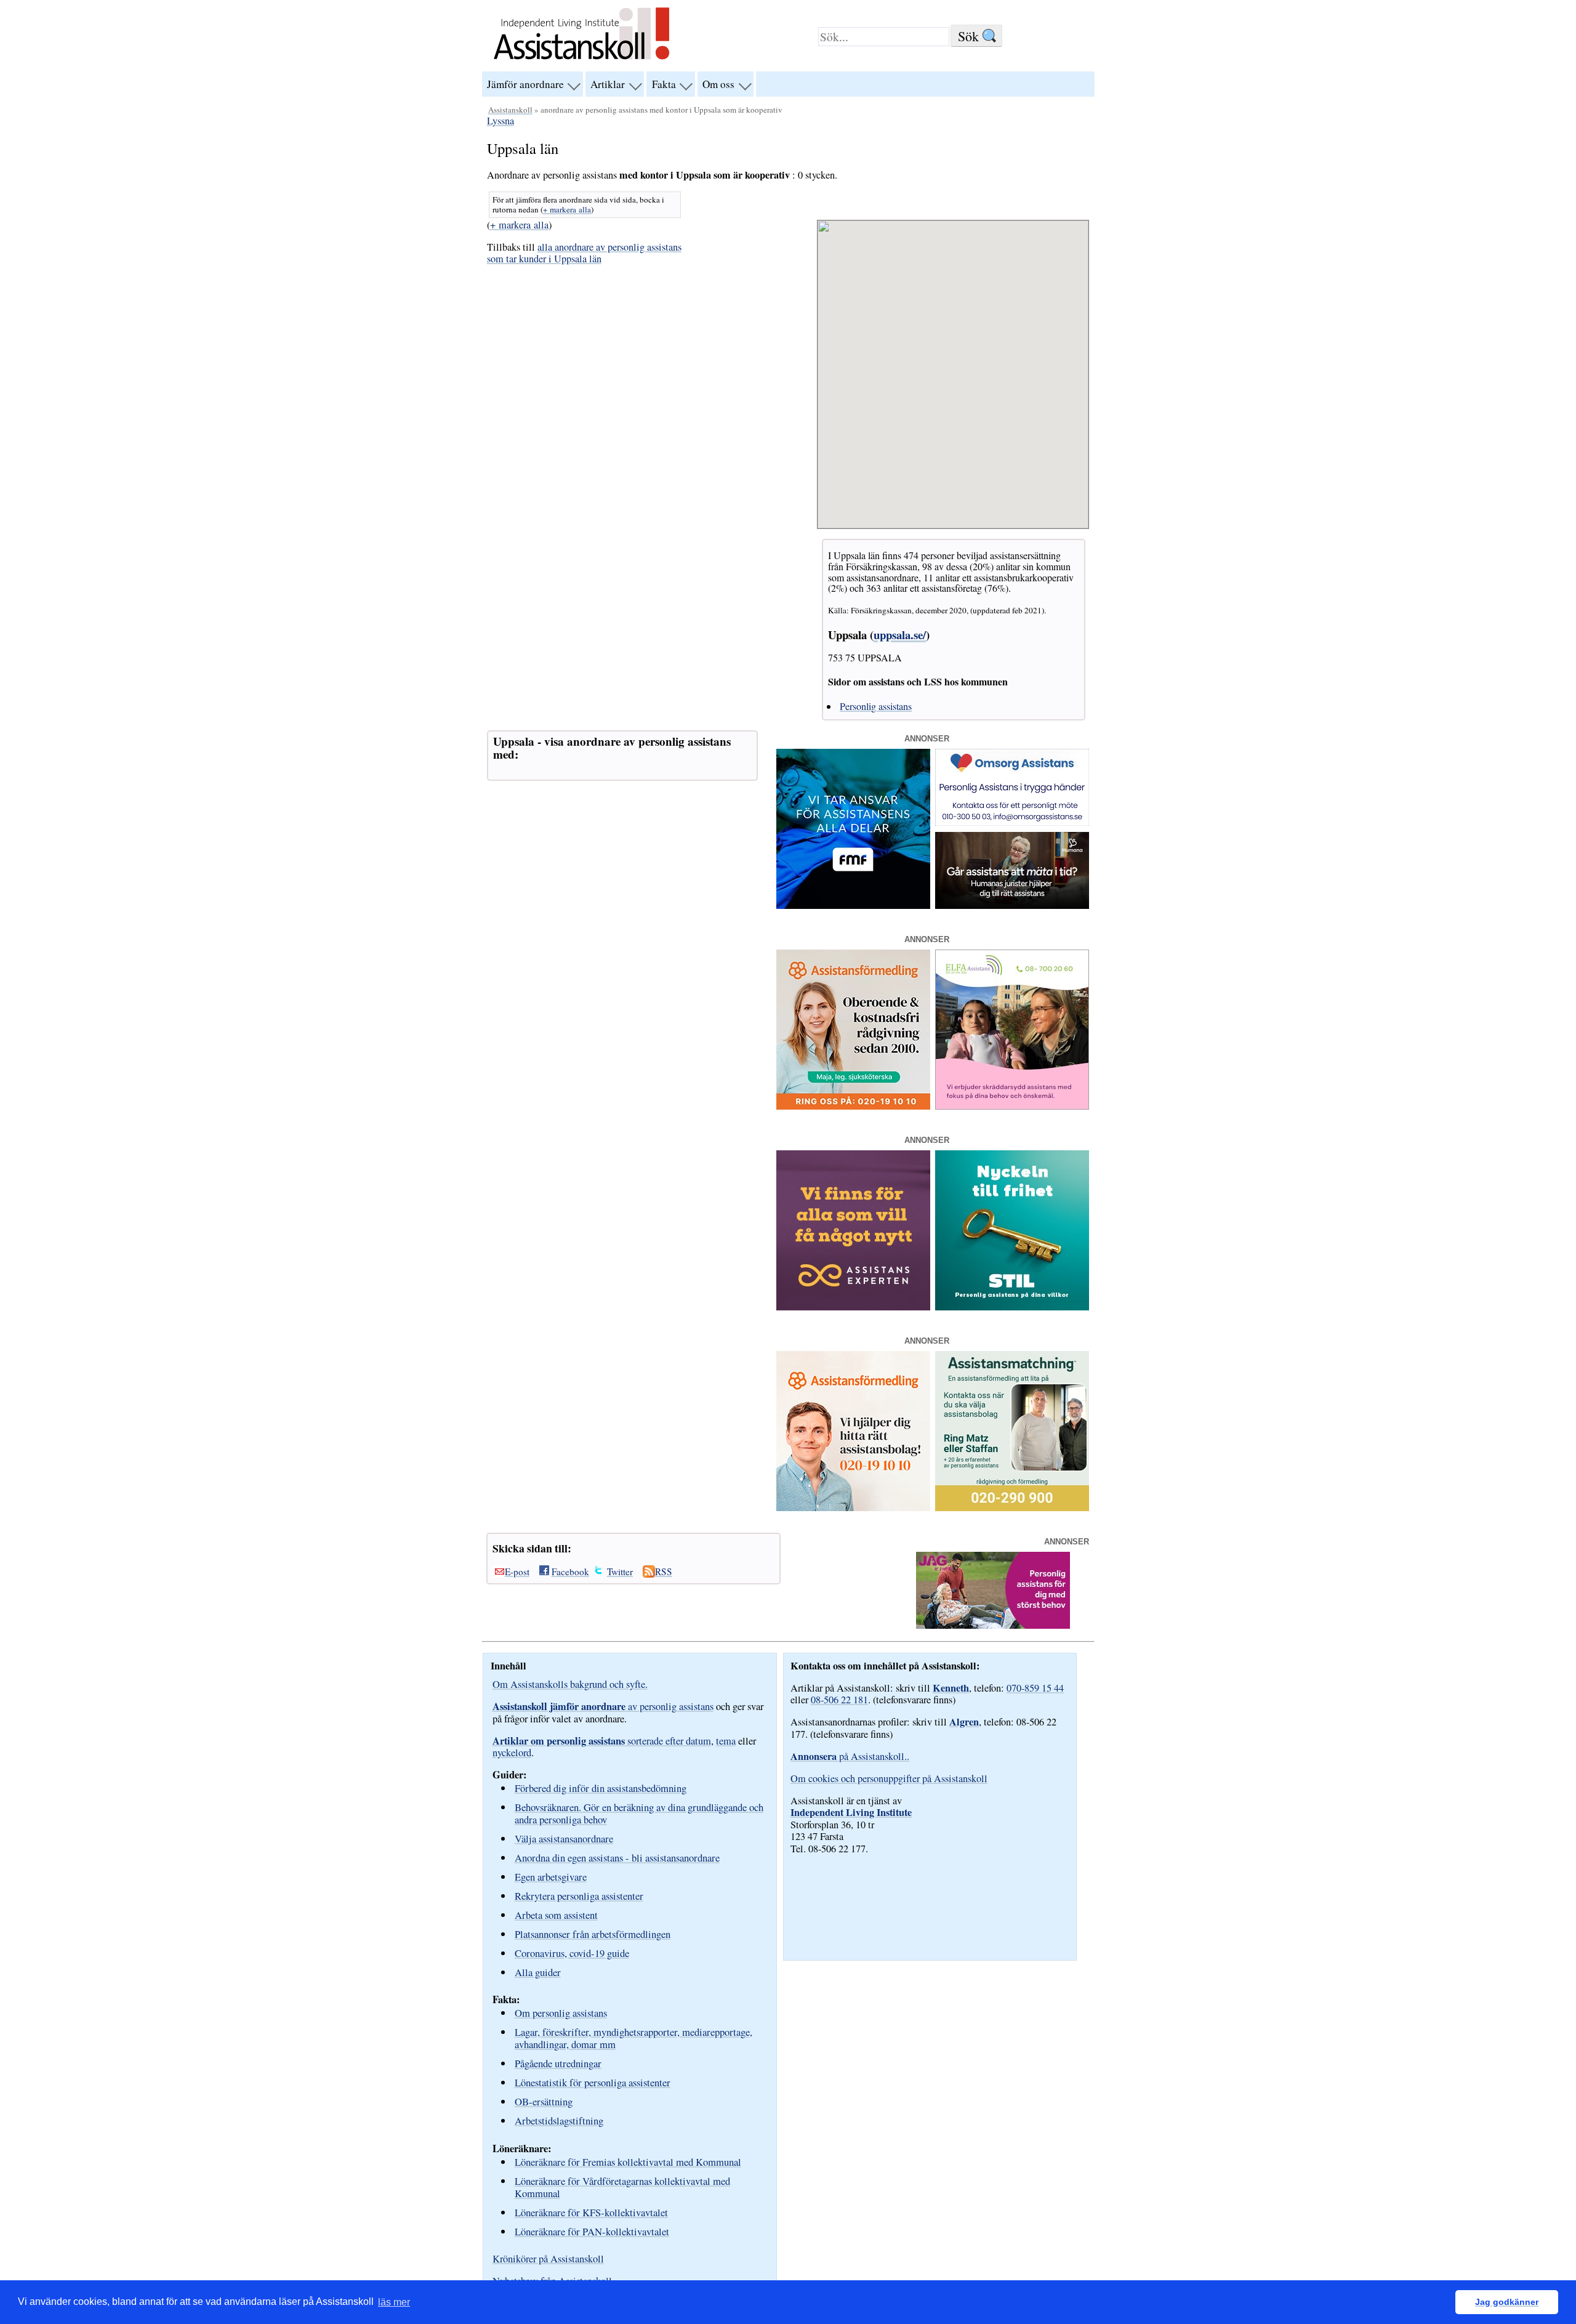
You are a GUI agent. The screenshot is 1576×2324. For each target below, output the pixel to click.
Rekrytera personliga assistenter (579, 1896)
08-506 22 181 (839, 1700)
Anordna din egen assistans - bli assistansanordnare (617, 1858)
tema (726, 1741)
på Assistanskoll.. (850, 1756)
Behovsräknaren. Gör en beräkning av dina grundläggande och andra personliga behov (639, 1813)
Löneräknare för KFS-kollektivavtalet (591, 2212)
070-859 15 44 (1035, 1688)
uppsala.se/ (900, 635)
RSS (664, 1572)
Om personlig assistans (561, 2013)
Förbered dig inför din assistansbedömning (601, 1788)
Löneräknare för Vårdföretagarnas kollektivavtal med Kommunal (622, 2187)
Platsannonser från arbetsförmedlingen (593, 1934)
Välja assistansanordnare (564, 1838)
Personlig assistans (876, 706)
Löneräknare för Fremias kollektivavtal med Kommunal (628, 2162)
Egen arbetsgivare (551, 1877)
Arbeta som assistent (556, 1915)
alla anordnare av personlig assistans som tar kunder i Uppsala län (584, 253)
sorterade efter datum (602, 1741)
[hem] (581, 61)
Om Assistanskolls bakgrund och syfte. (570, 1684)
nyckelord (512, 1753)
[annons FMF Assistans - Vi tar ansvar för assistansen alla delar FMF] (853, 905)
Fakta (664, 84)
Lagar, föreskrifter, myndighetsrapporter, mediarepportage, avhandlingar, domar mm (633, 2038)
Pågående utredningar (558, 2063)
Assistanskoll (510, 110)
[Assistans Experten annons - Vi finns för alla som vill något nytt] (853, 1307)
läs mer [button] (394, 2302)
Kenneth (951, 1688)
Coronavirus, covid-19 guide (572, 1953)
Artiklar (608, 84)
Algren (964, 1722)
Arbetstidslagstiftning (559, 2120)
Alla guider (538, 1972)
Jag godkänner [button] (1507, 2302)
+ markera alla (567, 209)
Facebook (570, 1572)
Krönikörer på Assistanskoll (548, 2259)
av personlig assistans (603, 1706)
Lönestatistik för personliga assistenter (593, 2082)
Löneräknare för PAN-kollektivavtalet (592, 2231)
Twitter (620, 1572)
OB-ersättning (544, 2101)
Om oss (718, 84)
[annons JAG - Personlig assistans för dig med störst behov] (993, 1625)
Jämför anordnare (525, 84)
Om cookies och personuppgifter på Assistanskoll (889, 1778)
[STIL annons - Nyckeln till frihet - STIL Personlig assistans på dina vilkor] (1012, 1307)
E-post (517, 1572)
